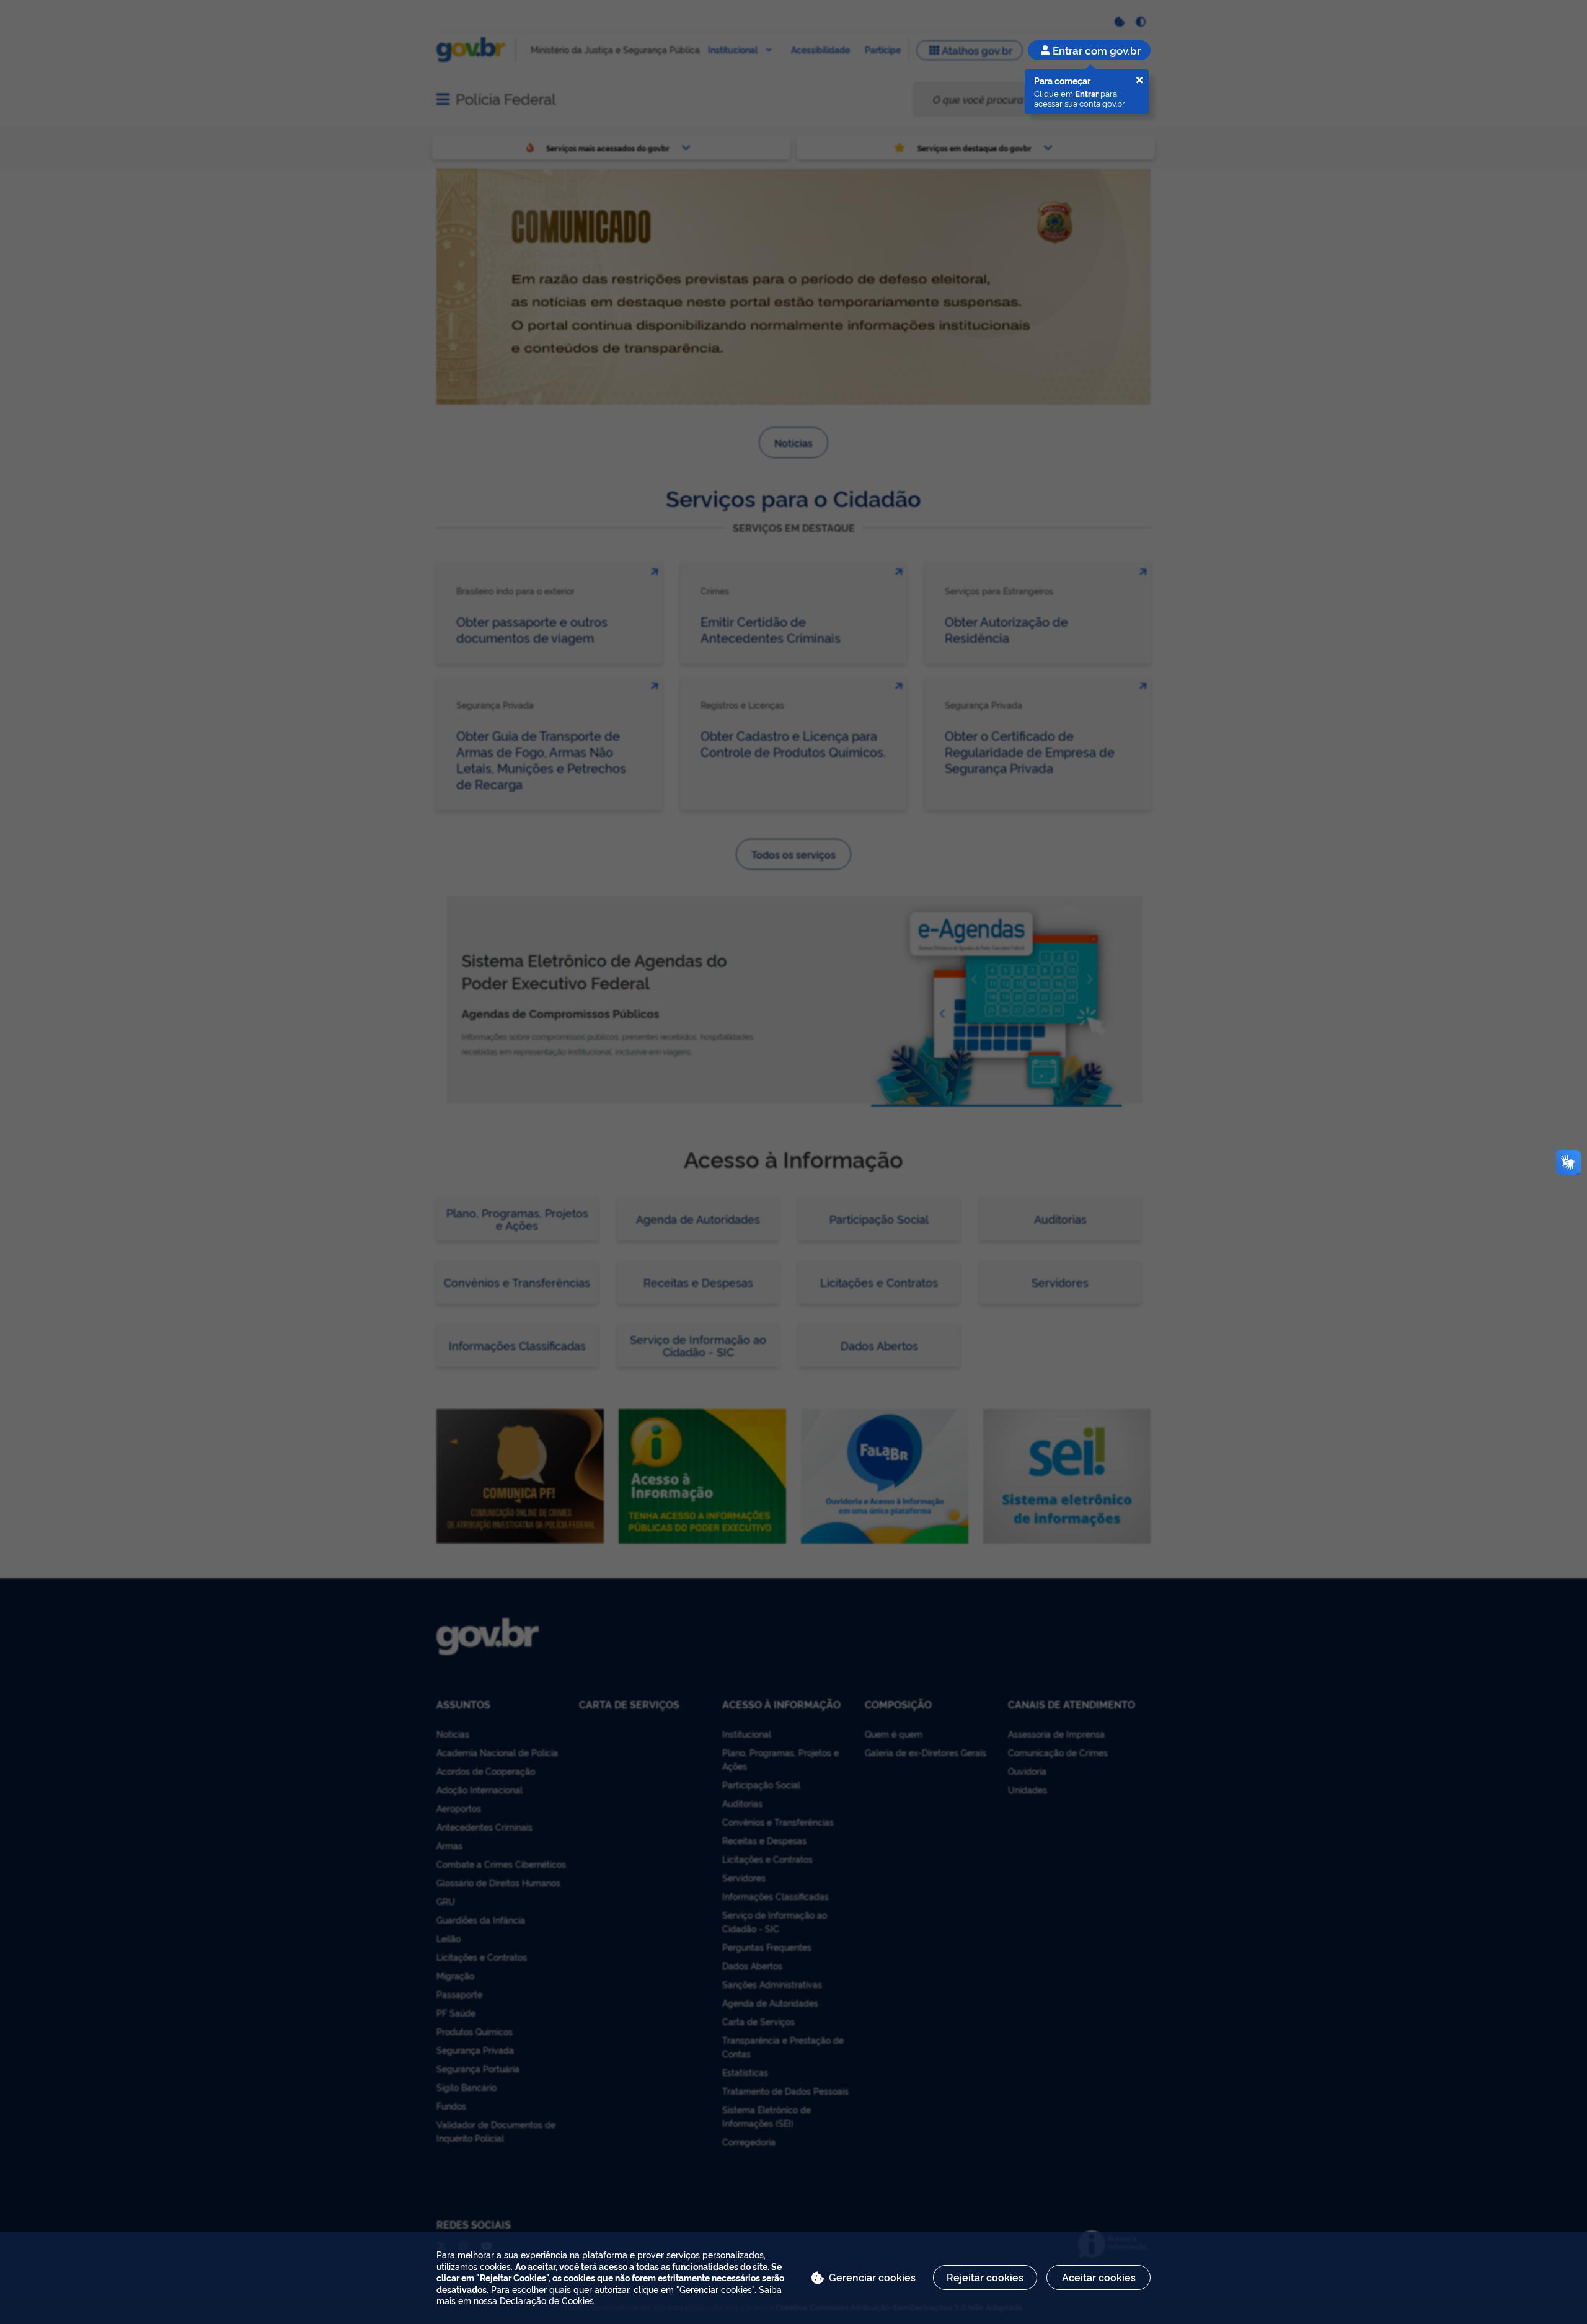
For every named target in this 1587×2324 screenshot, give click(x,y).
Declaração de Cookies (547, 2300)
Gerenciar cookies (872, 2277)
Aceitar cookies (1099, 2277)
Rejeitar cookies (985, 2277)
